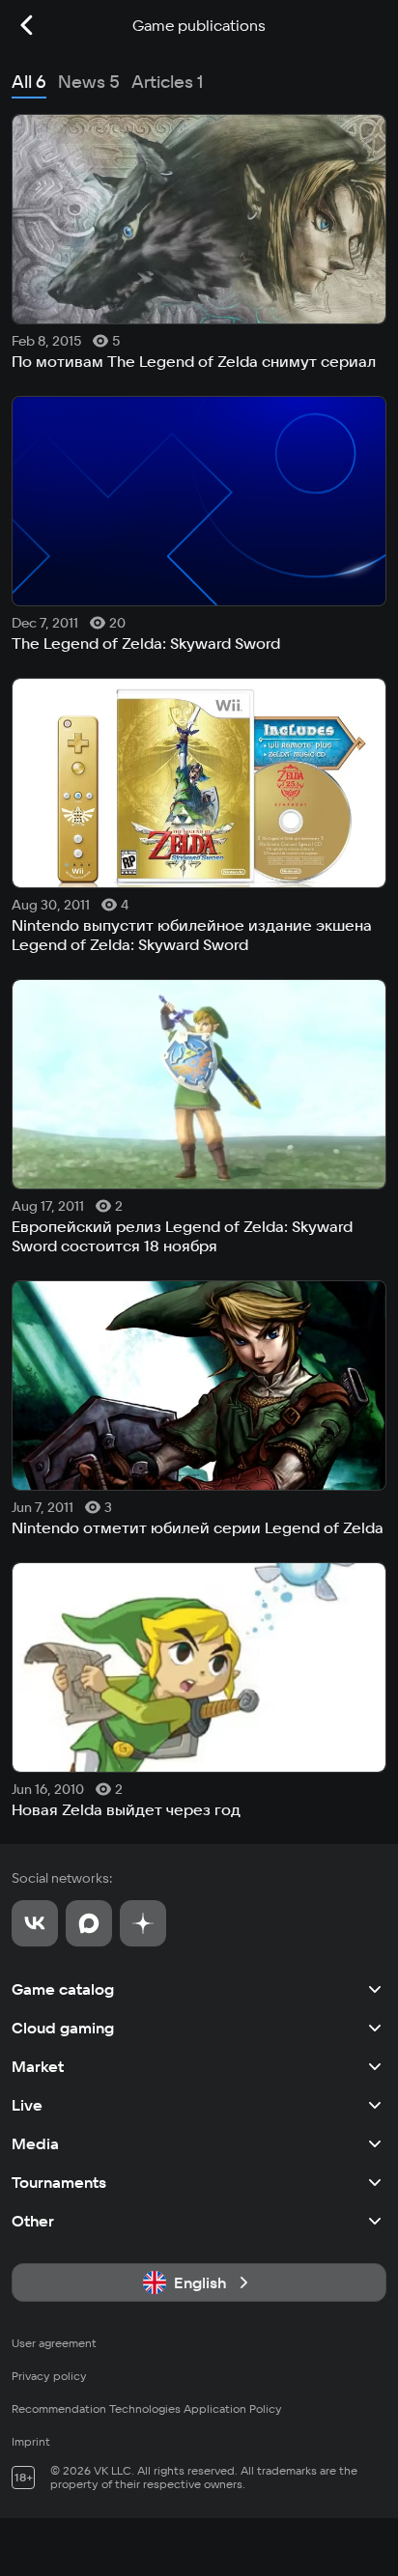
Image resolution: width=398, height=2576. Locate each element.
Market (38, 2066)
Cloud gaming (63, 2028)
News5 (89, 82)
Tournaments (59, 2182)
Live (27, 2105)
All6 (29, 82)
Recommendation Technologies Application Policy (147, 2408)
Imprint (31, 2441)
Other (33, 2221)
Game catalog (63, 1989)
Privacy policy (49, 2376)
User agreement (54, 2343)
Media (35, 2143)
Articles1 (168, 82)
